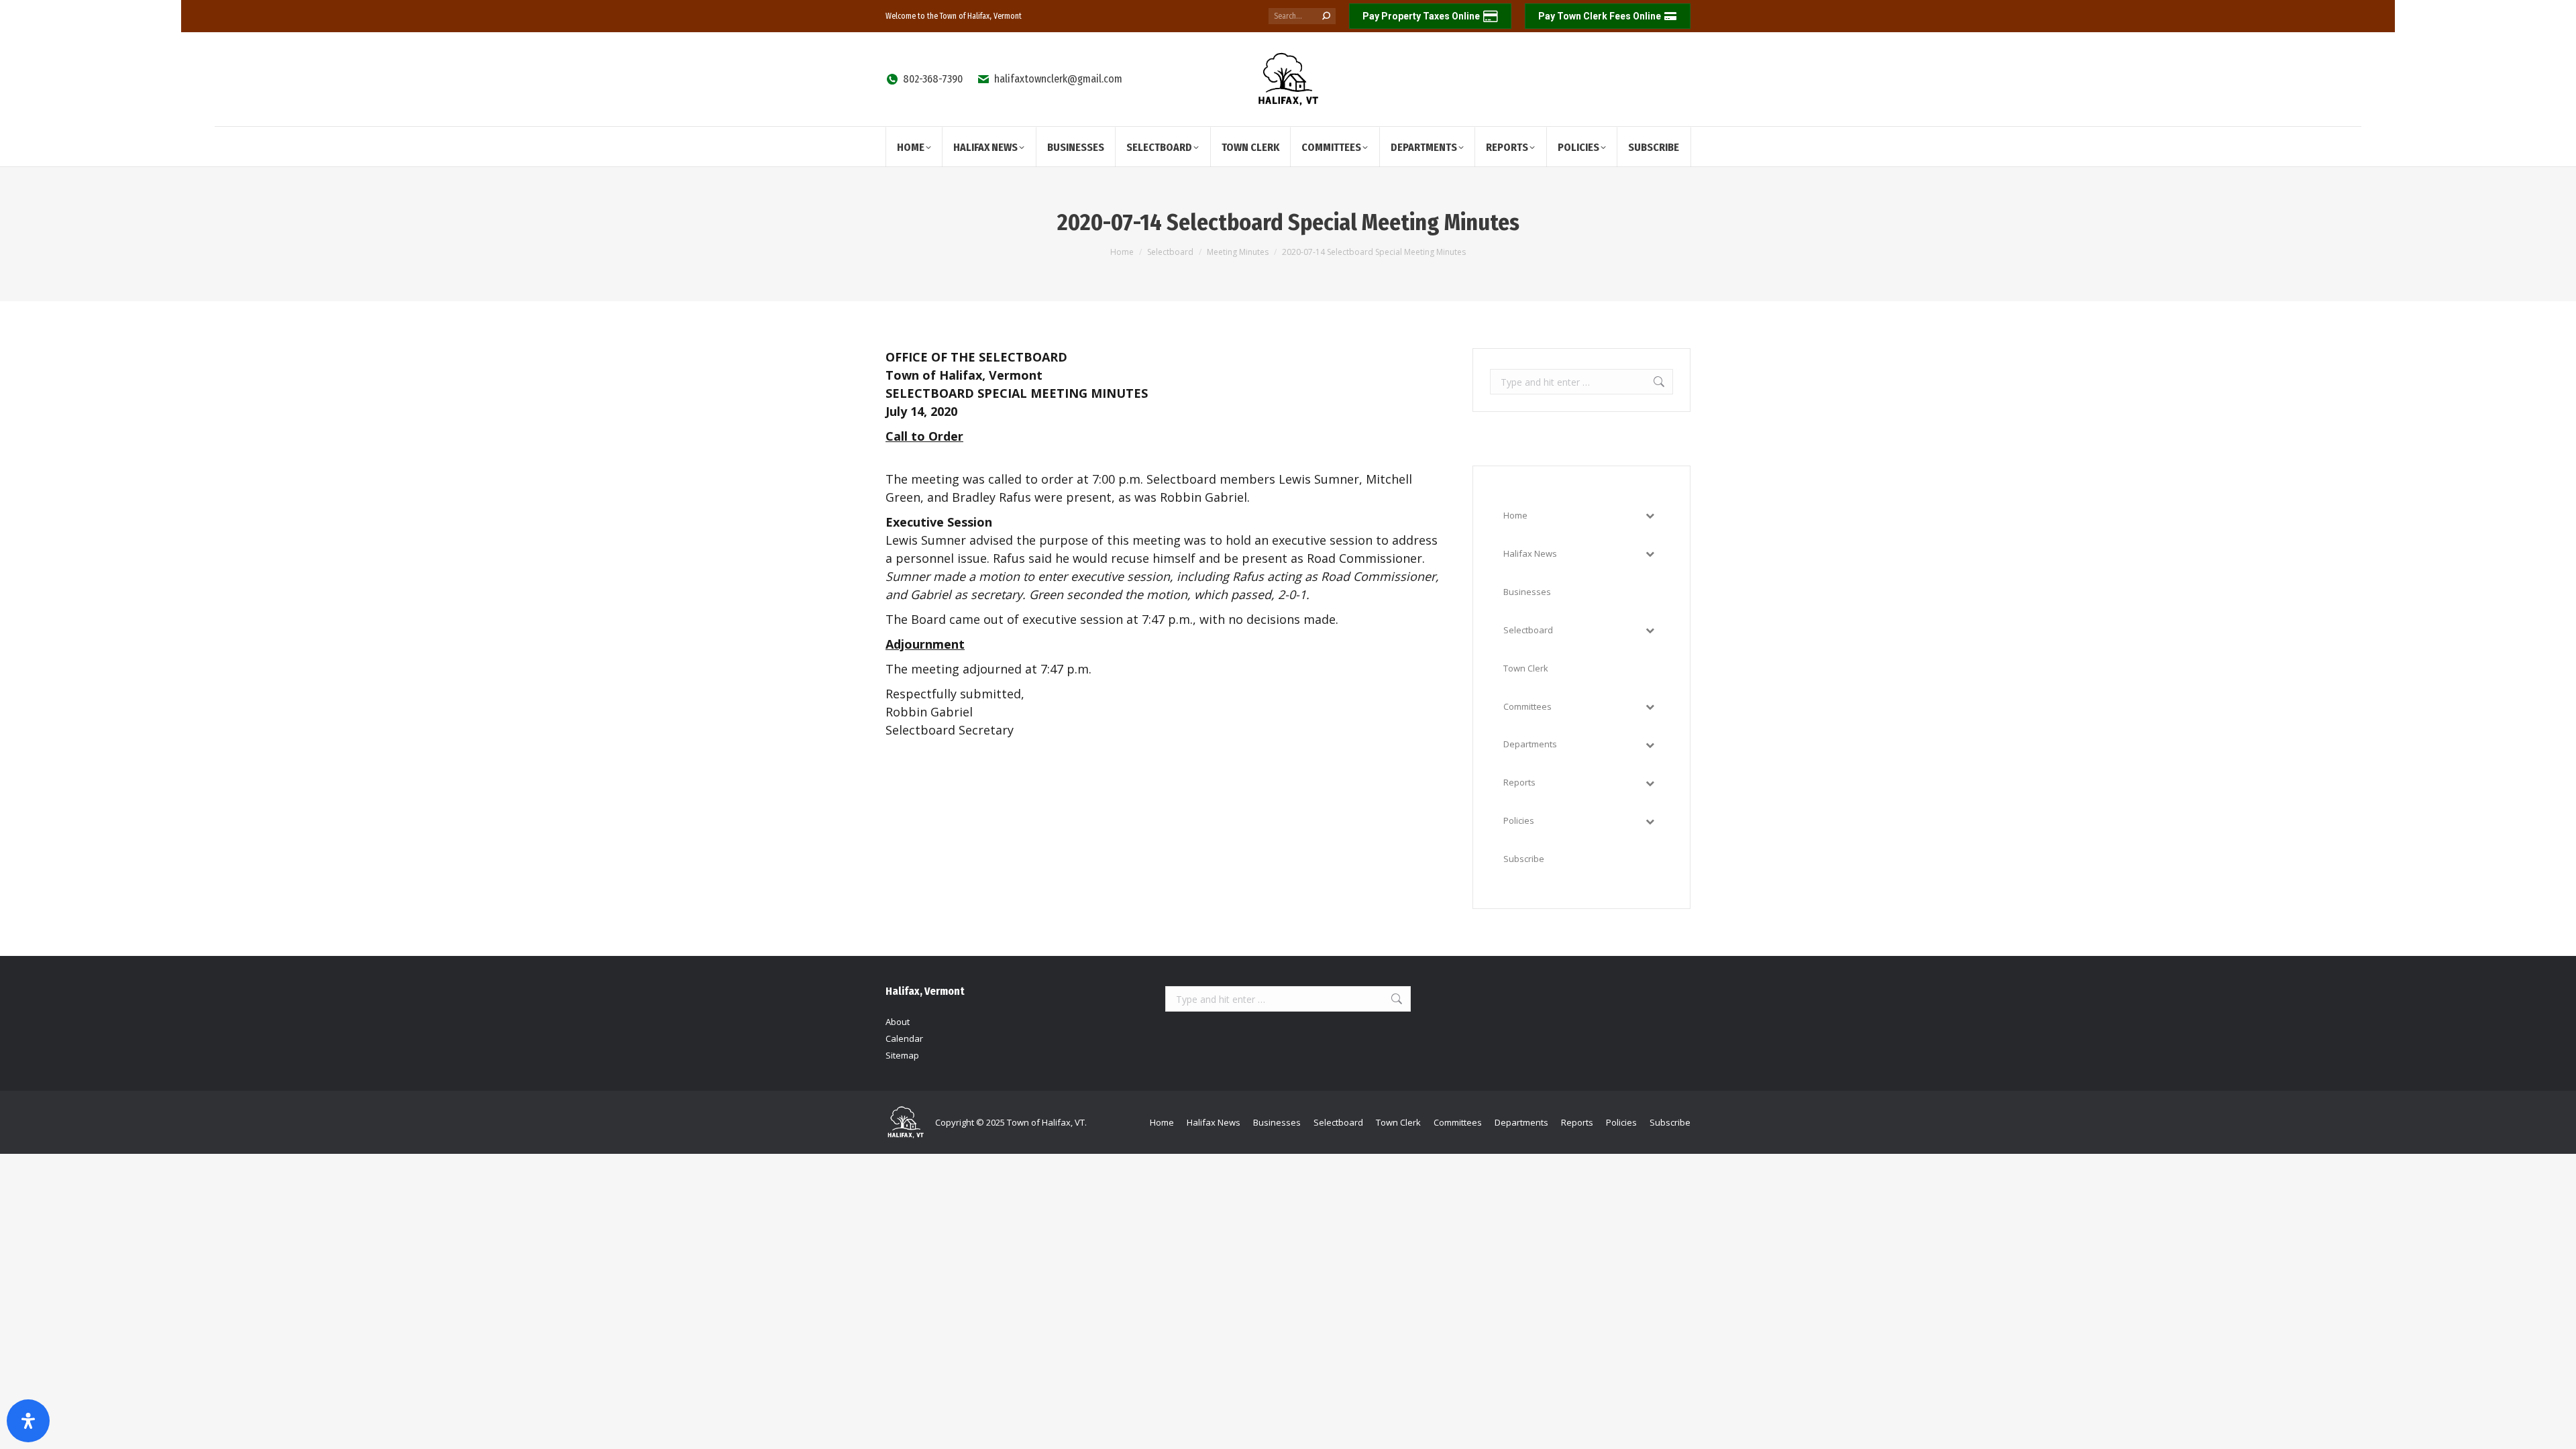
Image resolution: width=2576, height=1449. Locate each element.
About (898, 1022)
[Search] (1326, 16)
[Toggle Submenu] (1650, 516)
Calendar (904, 1038)
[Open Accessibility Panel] (28, 1421)
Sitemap (902, 1055)
